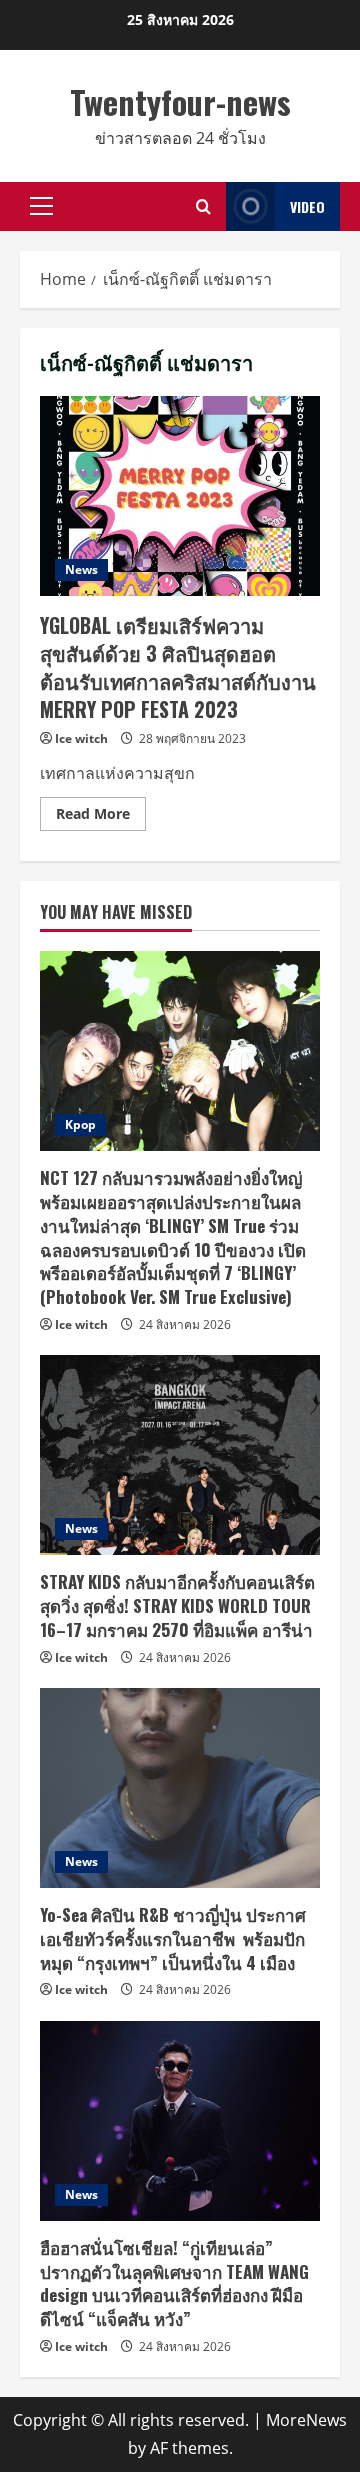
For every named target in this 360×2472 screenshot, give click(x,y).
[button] (41, 206)
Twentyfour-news (180, 101)
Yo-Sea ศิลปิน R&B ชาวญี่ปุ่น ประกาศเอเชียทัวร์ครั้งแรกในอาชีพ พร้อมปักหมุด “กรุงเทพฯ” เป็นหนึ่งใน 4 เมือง (173, 1938)
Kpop (80, 1124)
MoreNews (306, 2420)
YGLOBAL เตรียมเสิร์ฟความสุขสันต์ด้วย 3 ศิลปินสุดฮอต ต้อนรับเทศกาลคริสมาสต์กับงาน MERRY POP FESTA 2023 (180, 496)
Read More (101, 817)
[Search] (203, 206)
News (81, 569)
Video (307, 206)
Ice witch (81, 738)
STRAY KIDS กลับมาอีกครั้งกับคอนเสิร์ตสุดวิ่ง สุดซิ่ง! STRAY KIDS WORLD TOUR (177, 1605)
